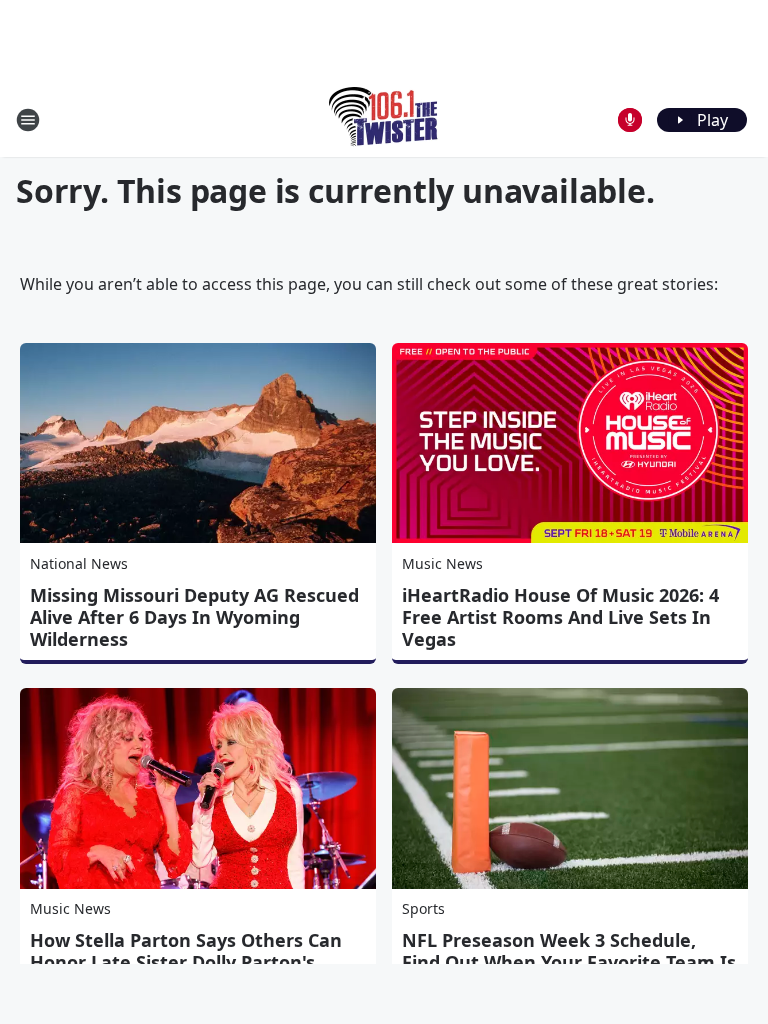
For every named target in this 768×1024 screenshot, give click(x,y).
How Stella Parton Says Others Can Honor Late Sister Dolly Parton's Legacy (186, 962)
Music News (442, 563)
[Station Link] (384, 119)
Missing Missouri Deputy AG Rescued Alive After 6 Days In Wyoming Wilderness (194, 617)
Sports (423, 908)
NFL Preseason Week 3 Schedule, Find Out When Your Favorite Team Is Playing (569, 962)
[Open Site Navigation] (28, 120)
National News (79, 563)
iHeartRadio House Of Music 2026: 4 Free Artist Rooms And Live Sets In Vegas (560, 617)
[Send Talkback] (630, 120)
